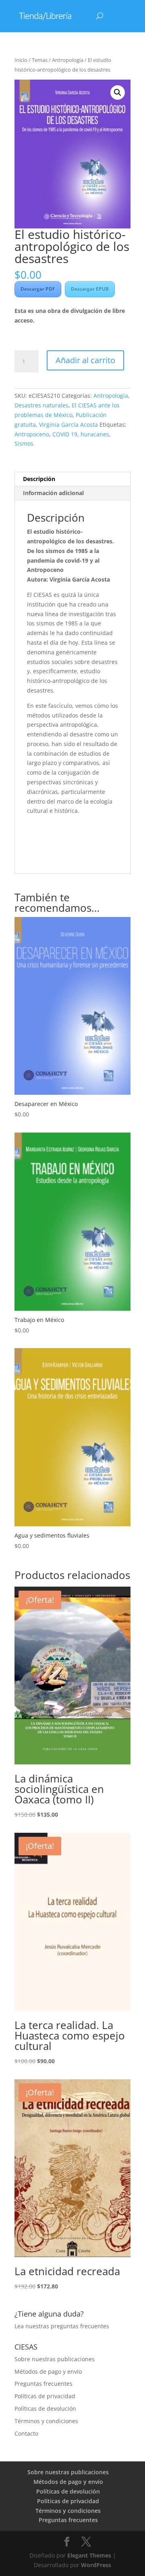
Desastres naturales (41, 405)
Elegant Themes (89, 2555)
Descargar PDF (38, 289)
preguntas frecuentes (80, 2326)
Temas (40, 60)
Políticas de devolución (45, 2408)
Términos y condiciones (46, 2421)
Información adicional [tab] (53, 493)
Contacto (26, 2433)
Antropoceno (32, 434)
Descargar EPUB (90, 289)
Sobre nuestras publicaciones (55, 2359)
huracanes (95, 434)
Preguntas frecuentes (43, 2384)
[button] (118, 93)
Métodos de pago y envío (48, 2371)
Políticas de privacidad (45, 2396)
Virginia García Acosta (68, 425)
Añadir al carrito (85, 360)
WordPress (96, 2565)
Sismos (24, 443)
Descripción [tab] (39, 479)
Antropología (68, 60)
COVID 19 (65, 434)
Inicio (21, 60)
